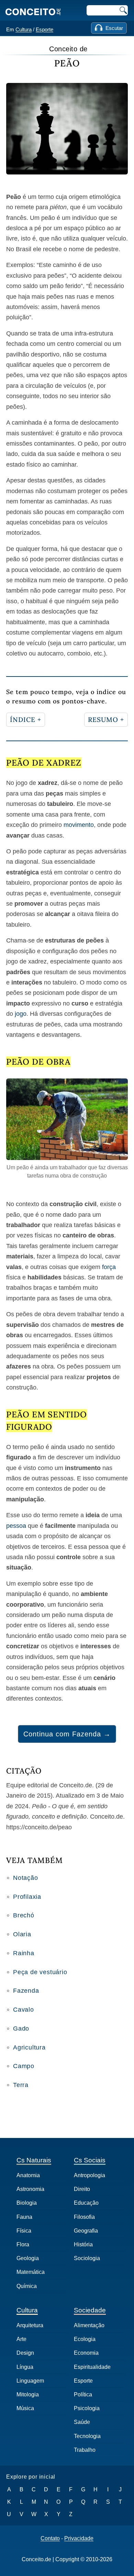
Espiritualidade (92, 2367)
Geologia (28, 2258)
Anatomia (28, 2175)
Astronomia (30, 2189)
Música (25, 2408)
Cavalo (24, 2010)
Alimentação (89, 2325)
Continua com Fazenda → (67, 1734)
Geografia (86, 2231)
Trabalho (85, 2450)
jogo (21, 1014)
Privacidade (79, 2538)
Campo (24, 2066)
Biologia (27, 2203)
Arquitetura (30, 2325)
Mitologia (28, 2394)
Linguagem (30, 2381)
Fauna (24, 2217)
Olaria (22, 1934)
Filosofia (84, 2217)
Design (25, 2353)
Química (27, 2286)
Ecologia (85, 2339)
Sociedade (90, 2310)
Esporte (44, 29)
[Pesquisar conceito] (123, 10)
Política (83, 2394)
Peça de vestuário (40, 1972)
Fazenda (26, 1991)
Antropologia (90, 2175)
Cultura (24, 29)
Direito (82, 2189)
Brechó (24, 1915)
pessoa (16, 1526)
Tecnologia (87, 2436)
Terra (21, 2085)
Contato (50, 2538)
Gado (21, 2029)
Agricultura (29, 2047)
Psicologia (87, 2408)
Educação (86, 2203)
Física (24, 2231)
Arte (21, 2339)
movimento (79, 825)
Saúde (82, 2422)
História (83, 2244)
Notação (26, 1878)
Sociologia (87, 2258)
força (109, 1267)
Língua (25, 2367)
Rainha (24, 1953)
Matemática (31, 2272)
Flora (23, 2244)
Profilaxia (27, 1897)
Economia (86, 2353)
